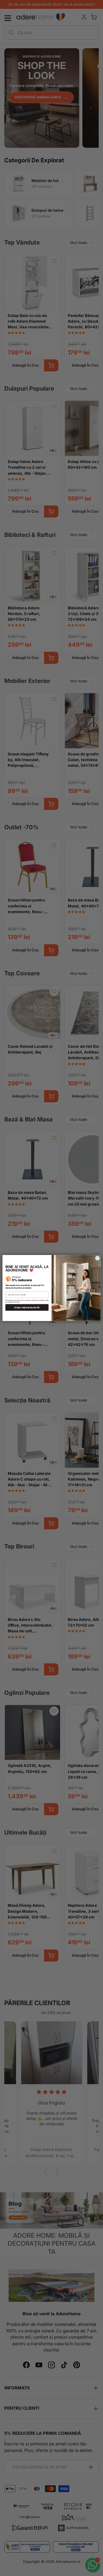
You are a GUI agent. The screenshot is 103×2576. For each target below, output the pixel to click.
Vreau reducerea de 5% (27, 1308)
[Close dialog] (97, 1258)
